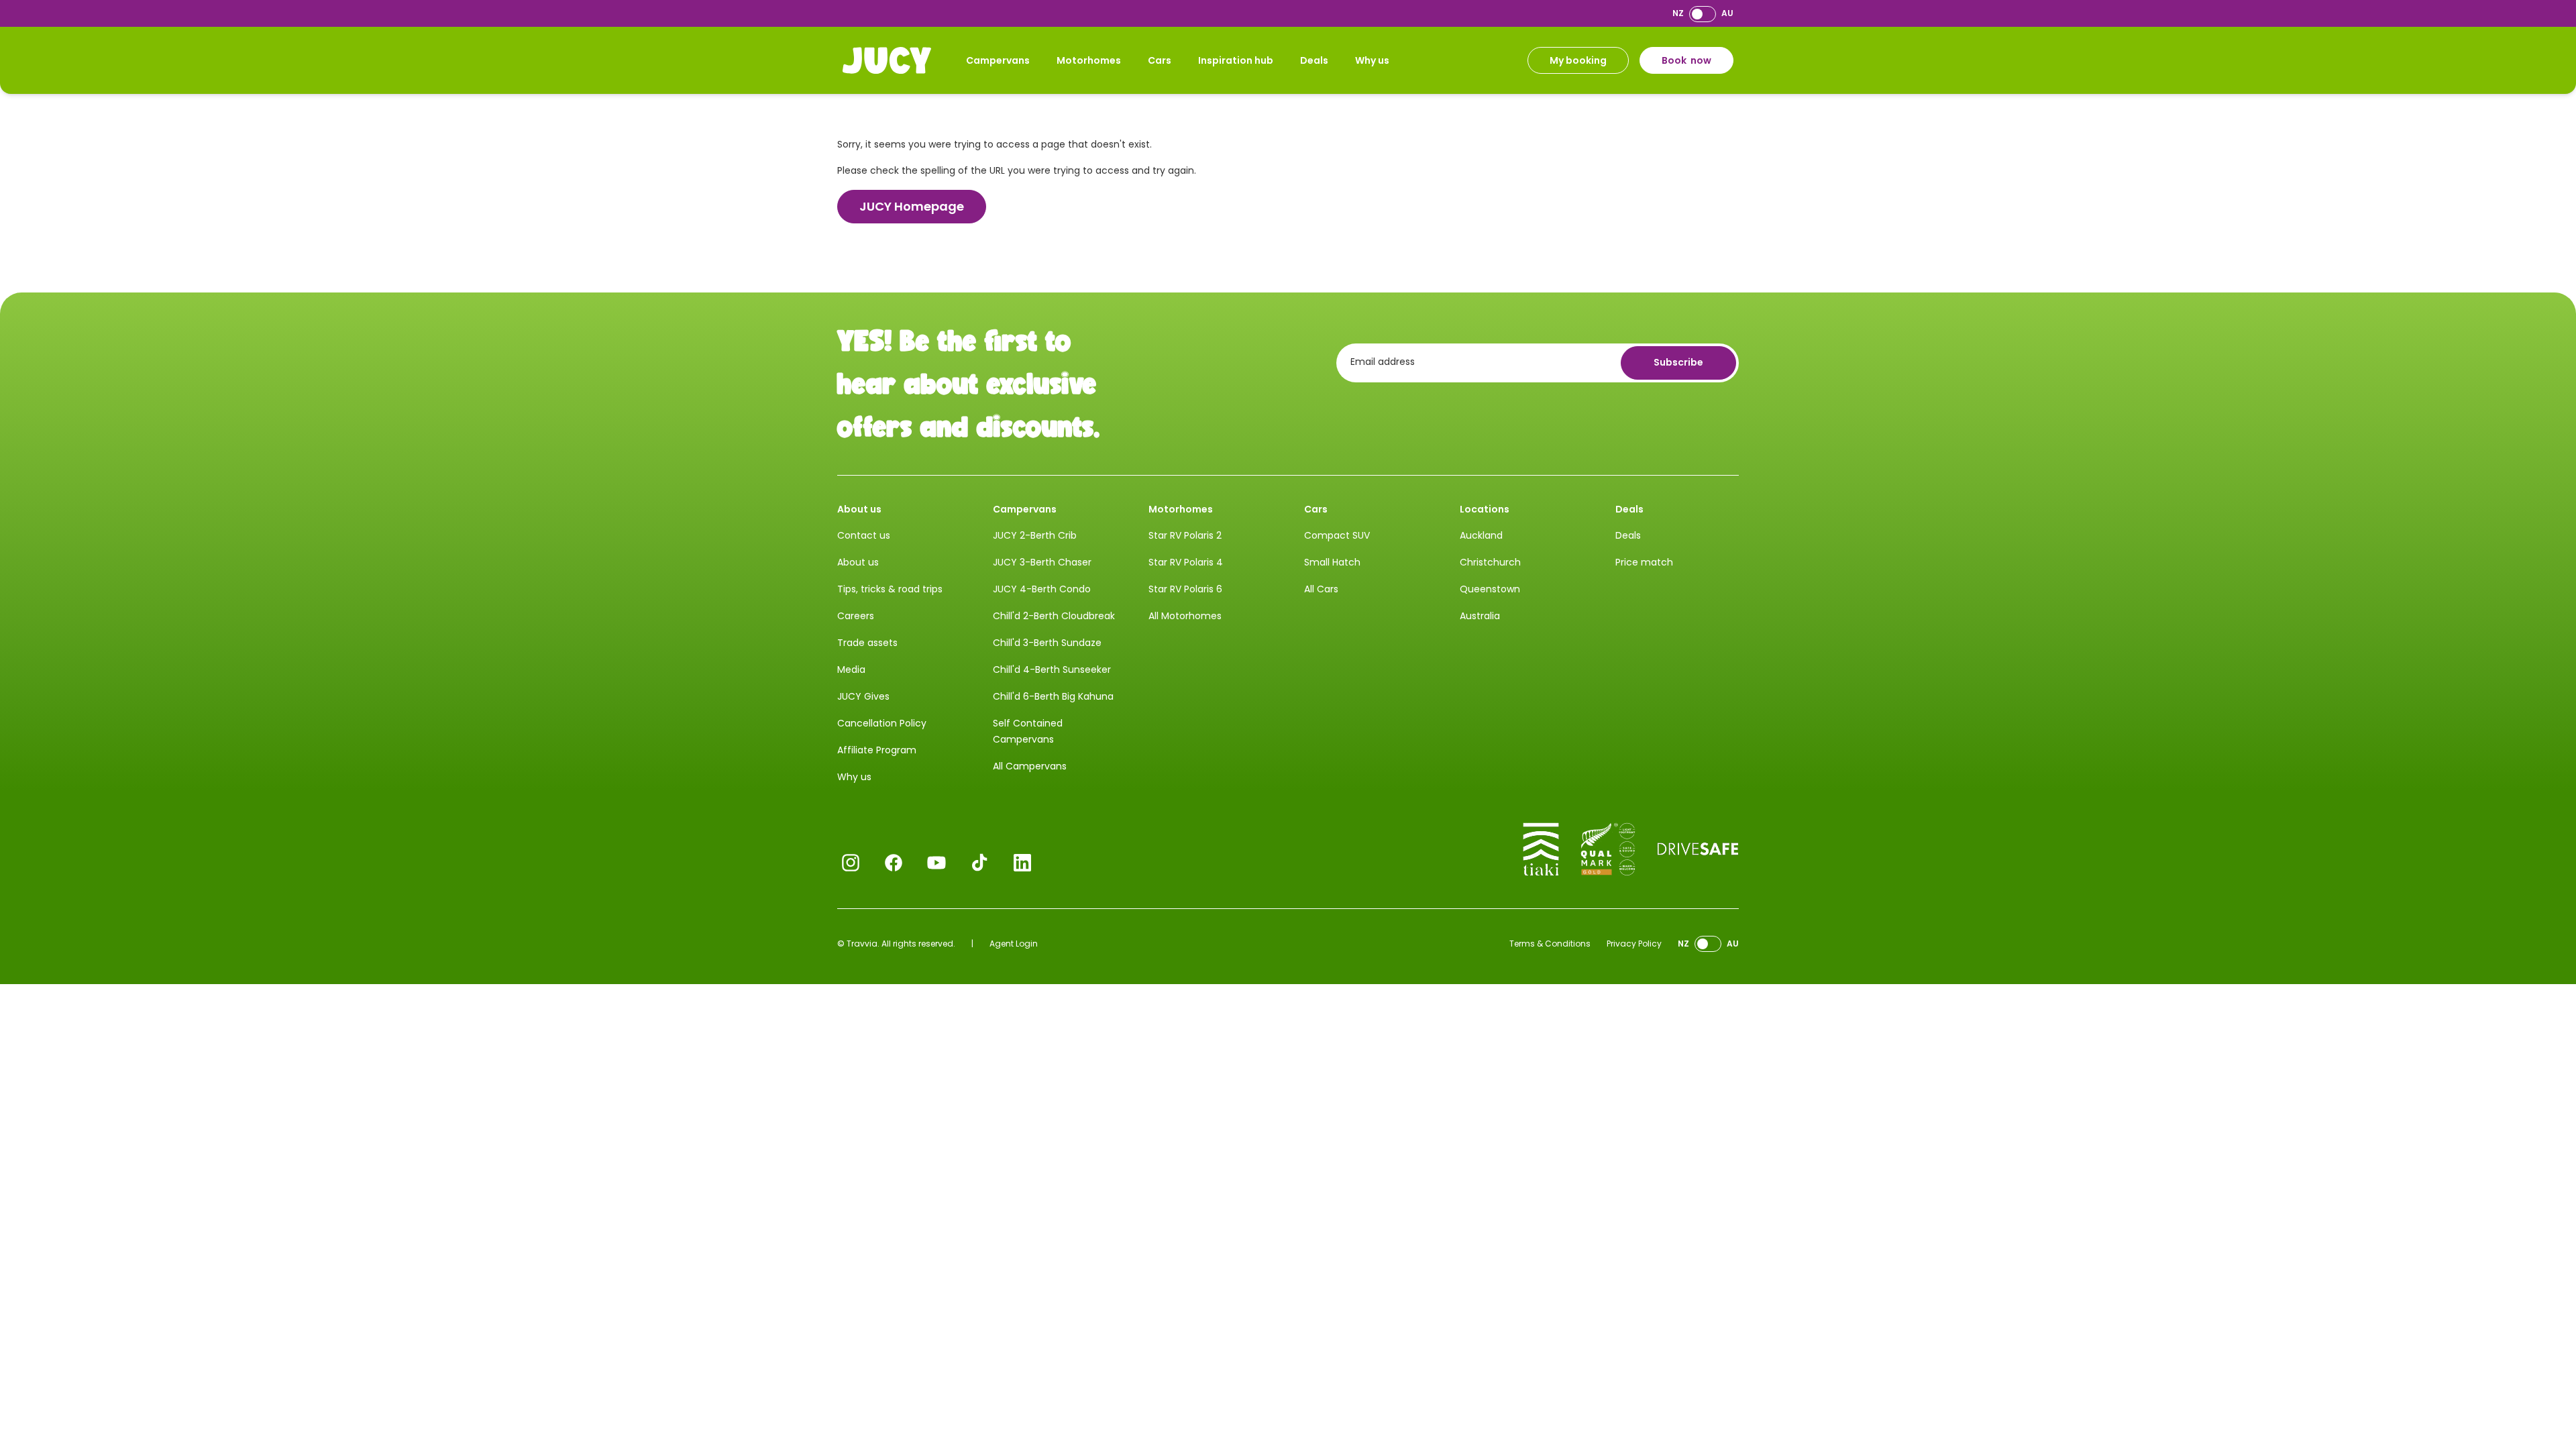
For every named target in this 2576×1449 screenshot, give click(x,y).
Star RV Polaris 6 (1185, 589)
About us (858, 562)
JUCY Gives (863, 696)
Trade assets (867, 643)
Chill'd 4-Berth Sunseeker (1052, 669)
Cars (1160, 60)
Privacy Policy (1634, 944)
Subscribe (1678, 362)
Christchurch (1490, 562)
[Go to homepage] (887, 60)
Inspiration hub (1236, 60)
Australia (1480, 616)
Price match (1644, 562)
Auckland (1481, 535)
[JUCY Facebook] (894, 863)
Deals (1314, 60)
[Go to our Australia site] (1703, 14)
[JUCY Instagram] (851, 863)
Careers (856, 616)
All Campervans (1030, 766)
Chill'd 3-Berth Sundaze (1047, 643)
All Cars (1321, 589)
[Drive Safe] (1698, 849)
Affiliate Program (877, 750)
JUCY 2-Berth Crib (1035, 535)
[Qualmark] (1608, 849)
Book (1686, 60)
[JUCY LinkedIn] (1022, 863)
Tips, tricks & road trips (890, 589)
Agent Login (1014, 944)
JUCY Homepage (912, 206)
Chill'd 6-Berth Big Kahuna (1053, 696)
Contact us (864, 535)
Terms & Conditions (1550, 944)
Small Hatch (1332, 562)
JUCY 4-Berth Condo (1042, 589)
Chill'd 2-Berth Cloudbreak (1054, 616)
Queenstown (1490, 589)
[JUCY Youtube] (936, 863)
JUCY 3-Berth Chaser (1042, 562)
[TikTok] (979, 863)
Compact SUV (1337, 535)
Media (851, 669)
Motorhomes (1089, 60)
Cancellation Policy (882, 723)
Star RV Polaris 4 (1186, 562)
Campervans (998, 60)
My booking (1578, 60)
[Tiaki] (1541, 849)
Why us (1372, 60)
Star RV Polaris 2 (1185, 535)
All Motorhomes (1185, 616)
